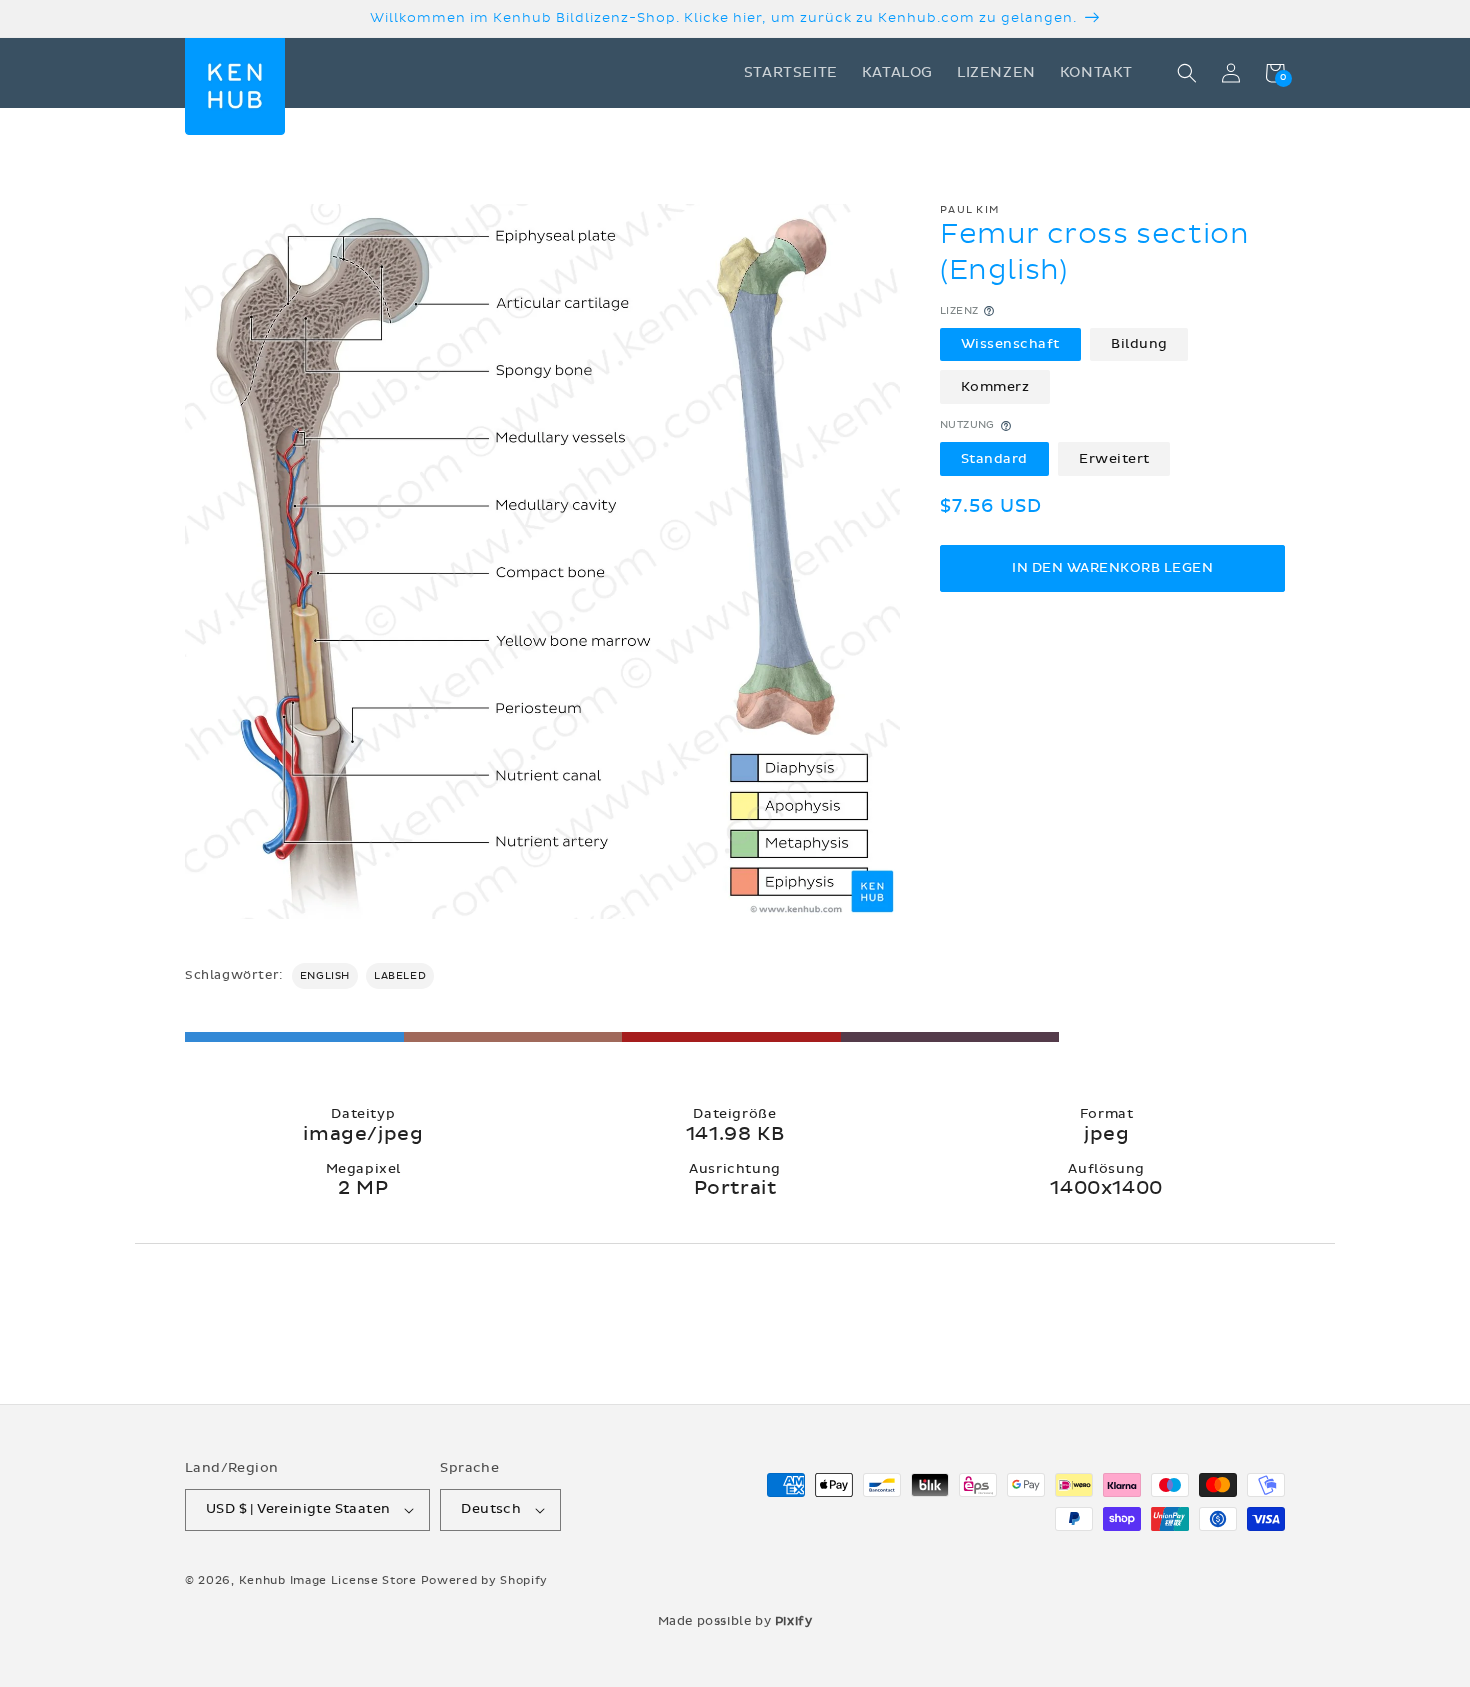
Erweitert (1114, 459)
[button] (1187, 73)
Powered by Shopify (485, 1580)
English (325, 976)
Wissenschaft (1010, 344)
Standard (994, 459)
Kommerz (995, 387)
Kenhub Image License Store (328, 1580)
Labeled (400, 976)
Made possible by (735, 1621)
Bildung (1139, 344)
